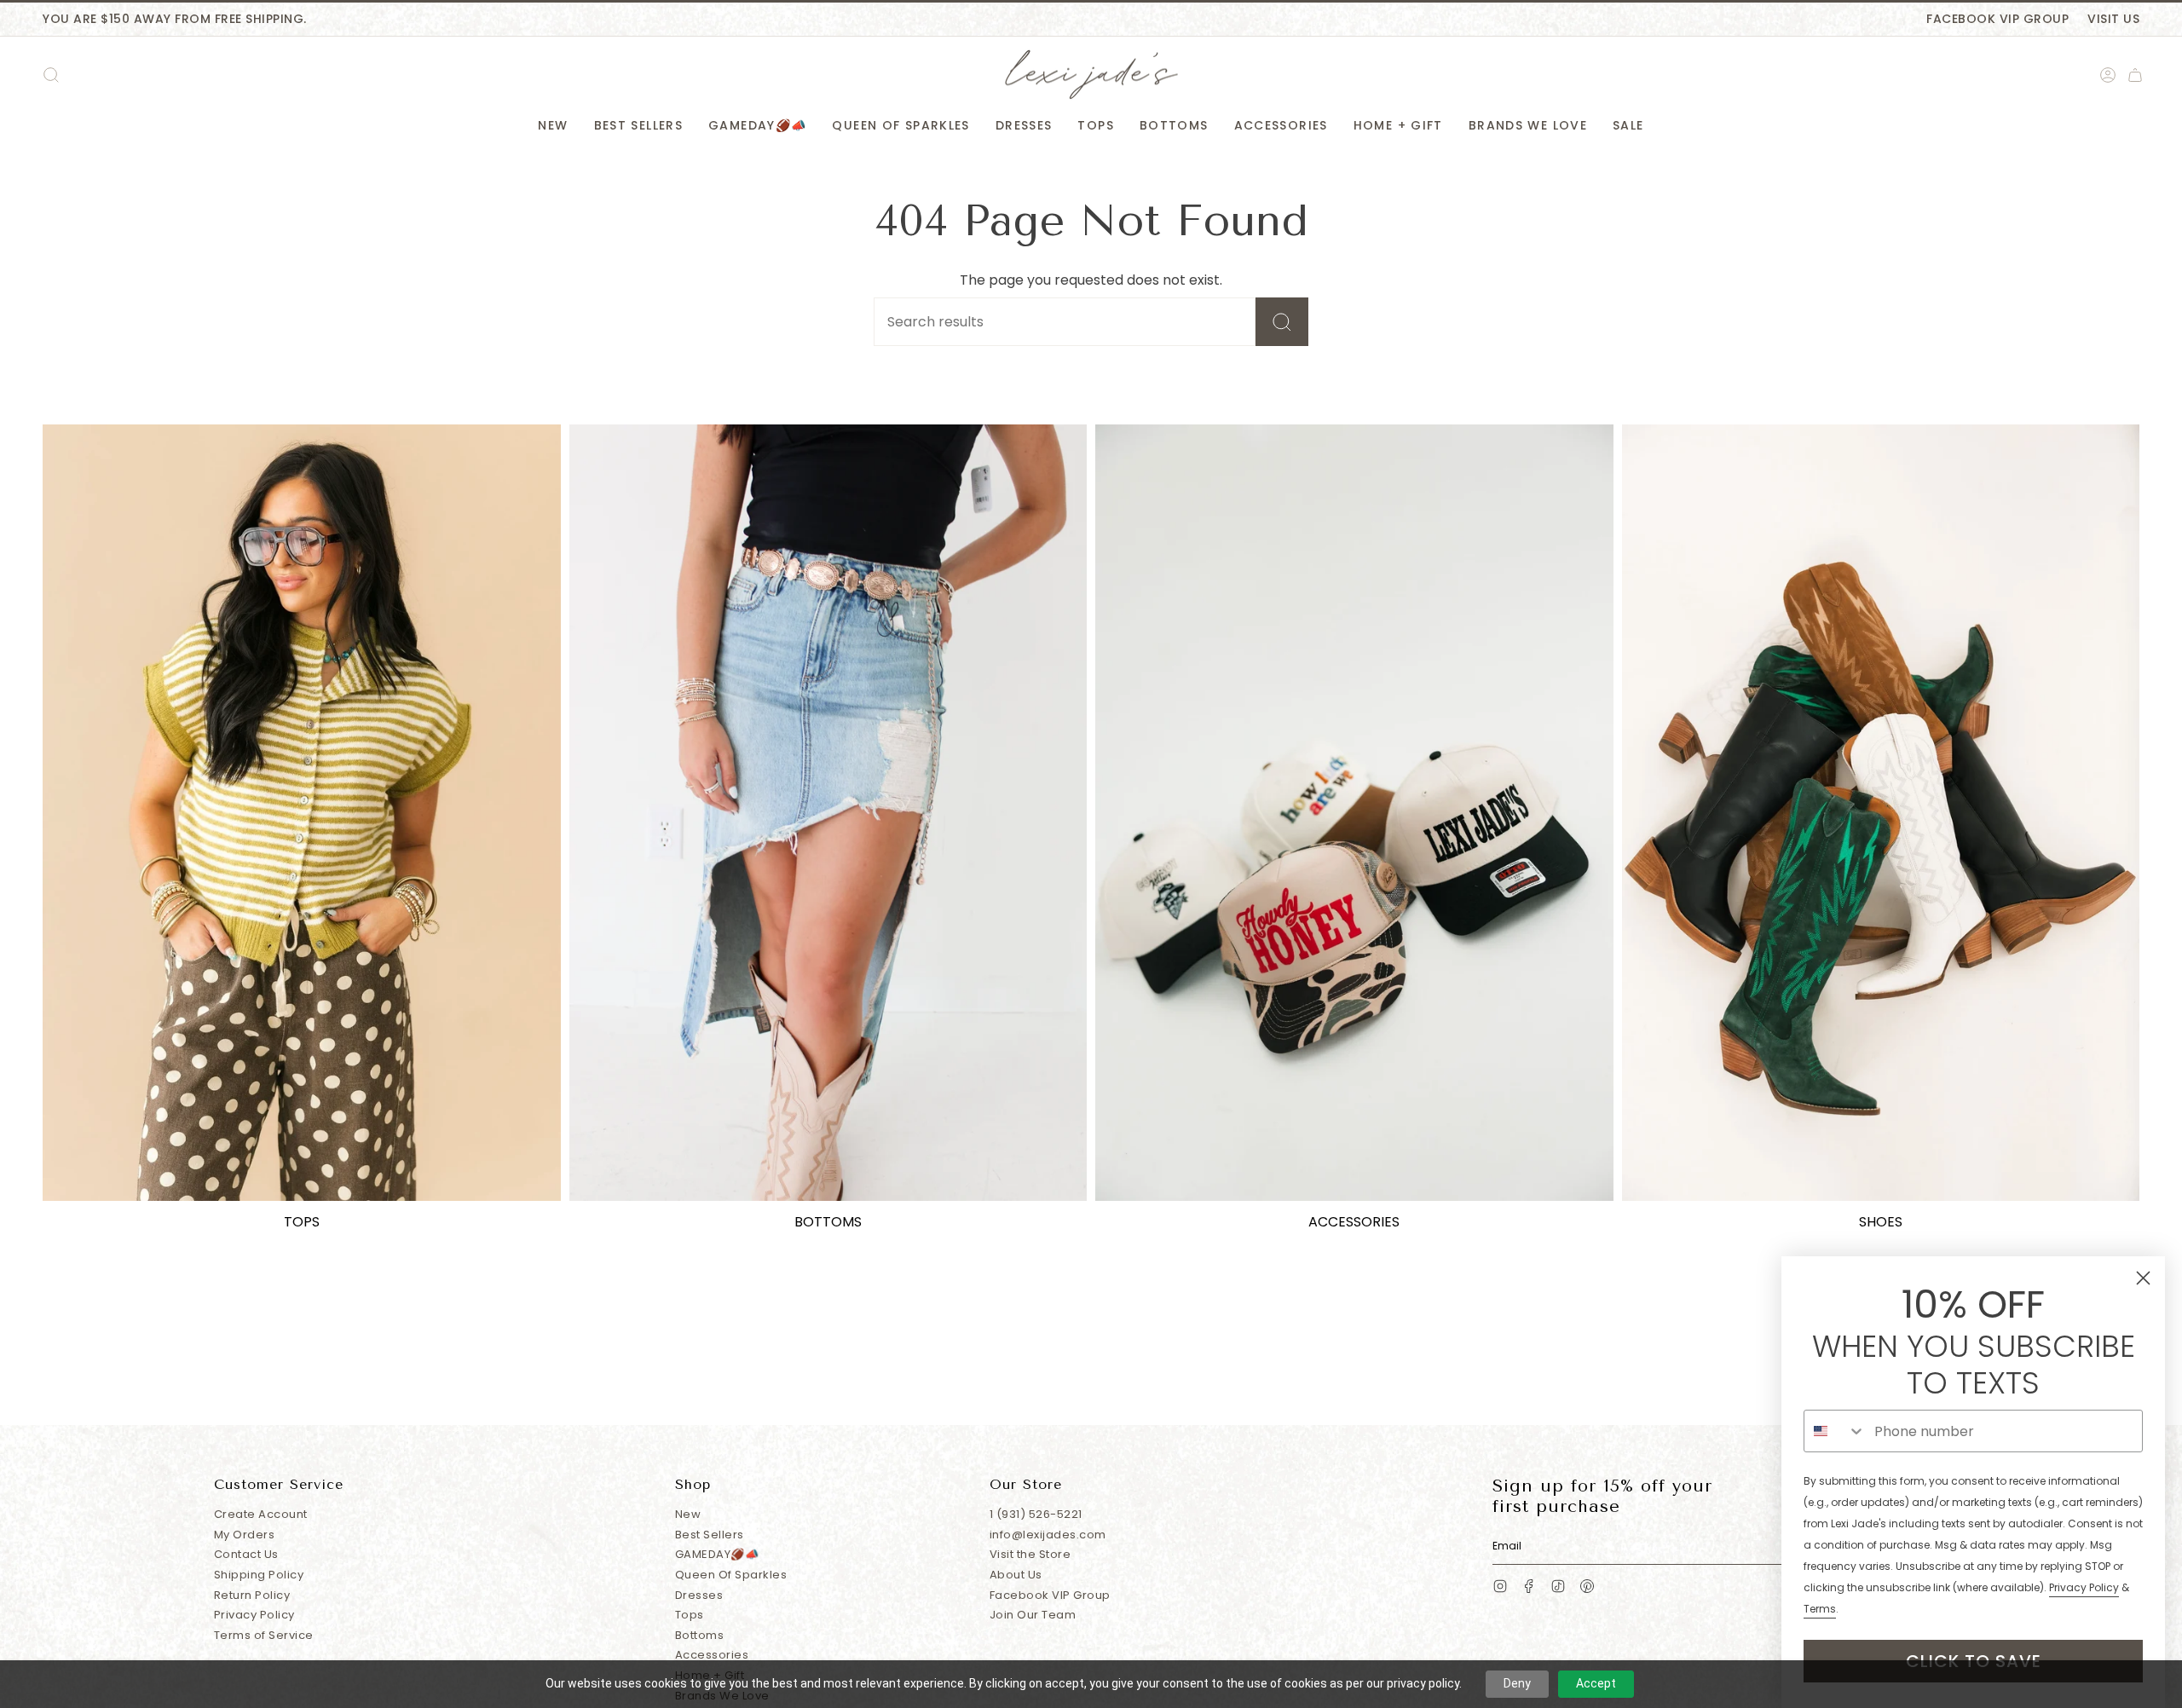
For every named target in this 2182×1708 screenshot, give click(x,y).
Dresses (699, 1595)
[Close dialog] (2143, 1278)
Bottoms (700, 1635)
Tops (690, 1615)
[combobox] (1835, 1431)
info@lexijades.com (1048, 1535)
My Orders (245, 1535)
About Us (1016, 1575)
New (688, 1514)
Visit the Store (1030, 1554)
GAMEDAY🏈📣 (717, 1554)
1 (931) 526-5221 (1036, 1514)
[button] (553, 126)
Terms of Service (264, 1635)
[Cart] (2135, 75)
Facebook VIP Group (1997, 19)
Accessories (712, 1655)
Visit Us (2113, 19)
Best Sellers (710, 1535)
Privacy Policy (254, 1615)
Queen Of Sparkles (731, 1575)
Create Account (261, 1514)
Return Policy (252, 1595)
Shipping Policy (259, 1575)
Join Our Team (1033, 1615)
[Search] (1282, 322)
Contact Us (246, 1554)
